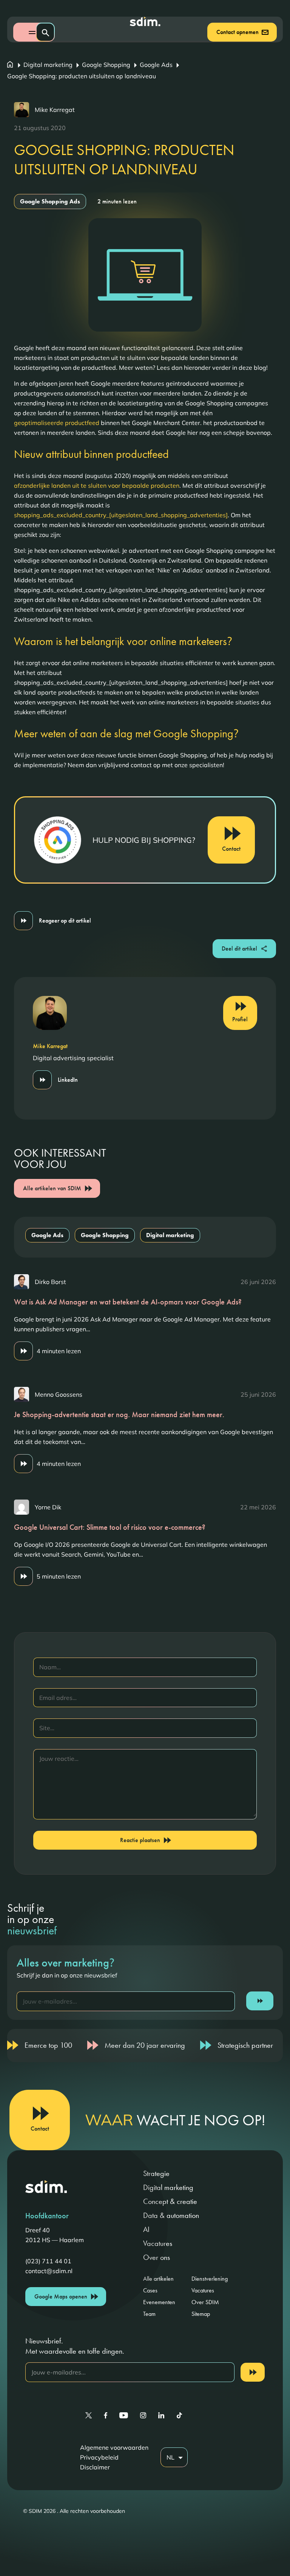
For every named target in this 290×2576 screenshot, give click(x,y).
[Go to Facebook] (106, 2415)
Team (149, 2314)
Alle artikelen (158, 2279)
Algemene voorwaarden (114, 2447)
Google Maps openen (61, 2296)
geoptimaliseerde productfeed (57, 423)
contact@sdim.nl (49, 2271)
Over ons (157, 2257)
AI (146, 2229)
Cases (150, 2290)
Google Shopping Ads (50, 201)
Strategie (156, 2173)
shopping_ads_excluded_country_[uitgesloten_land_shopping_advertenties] (121, 515)
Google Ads (156, 65)
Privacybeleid (99, 2457)
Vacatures (158, 2243)
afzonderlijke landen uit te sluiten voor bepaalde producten (97, 485)
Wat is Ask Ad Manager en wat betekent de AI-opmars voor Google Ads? (128, 1302)
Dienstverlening (210, 2279)
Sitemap (201, 2314)
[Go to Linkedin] (161, 2415)
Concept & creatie (170, 2201)
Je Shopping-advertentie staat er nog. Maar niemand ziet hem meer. (119, 1414)
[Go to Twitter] (89, 2415)
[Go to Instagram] (143, 2415)
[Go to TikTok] (179, 2415)
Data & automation (171, 2215)
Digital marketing (48, 65)
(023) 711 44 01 (48, 2261)
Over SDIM (205, 2302)
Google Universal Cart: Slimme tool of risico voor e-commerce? (110, 1527)
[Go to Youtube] (124, 2415)
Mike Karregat (55, 110)
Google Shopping (106, 65)
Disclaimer (95, 2467)
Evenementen (159, 2302)
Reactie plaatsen (140, 1840)
